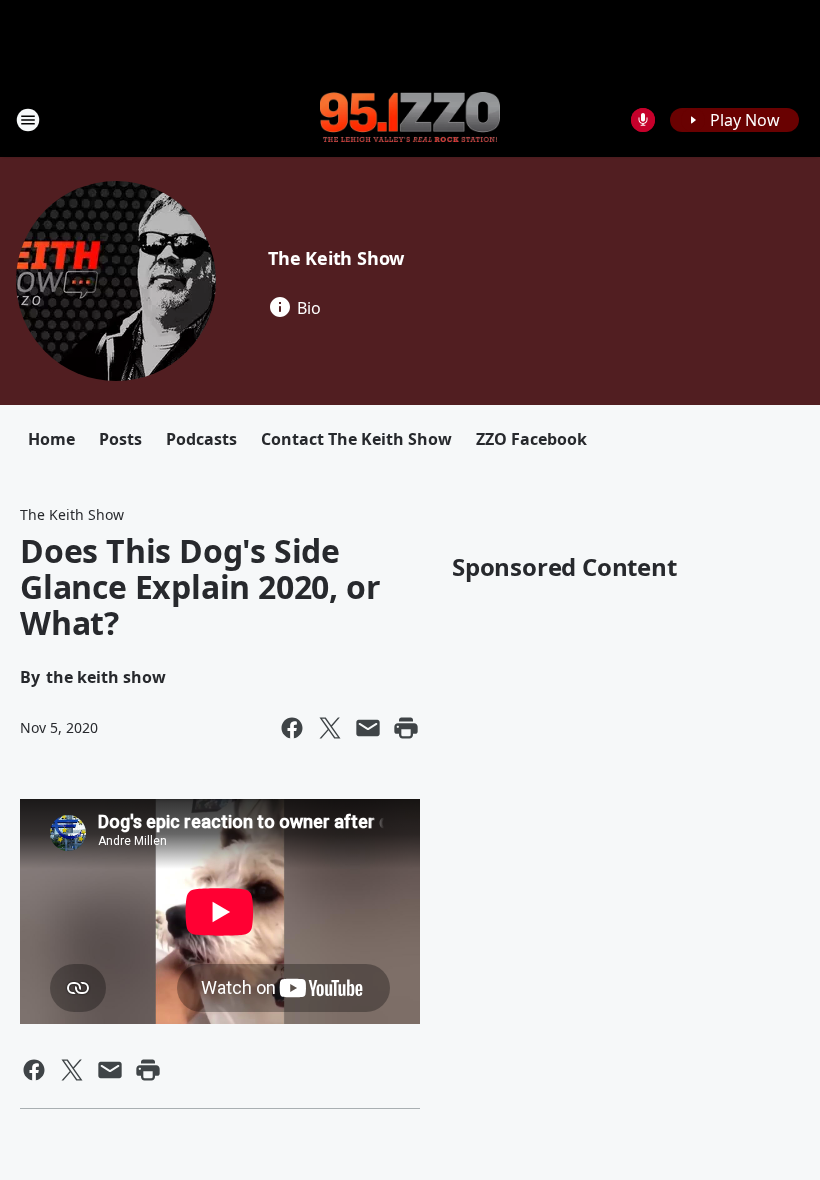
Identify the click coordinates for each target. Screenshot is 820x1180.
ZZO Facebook (531, 439)
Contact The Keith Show (356, 439)
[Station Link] (410, 119)
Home (51, 439)
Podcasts (201, 439)
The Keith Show (336, 258)
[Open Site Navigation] (28, 120)
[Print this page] (406, 728)
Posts (120, 439)
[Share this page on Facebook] (292, 728)
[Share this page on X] (330, 728)
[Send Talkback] (643, 120)
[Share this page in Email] (368, 728)
